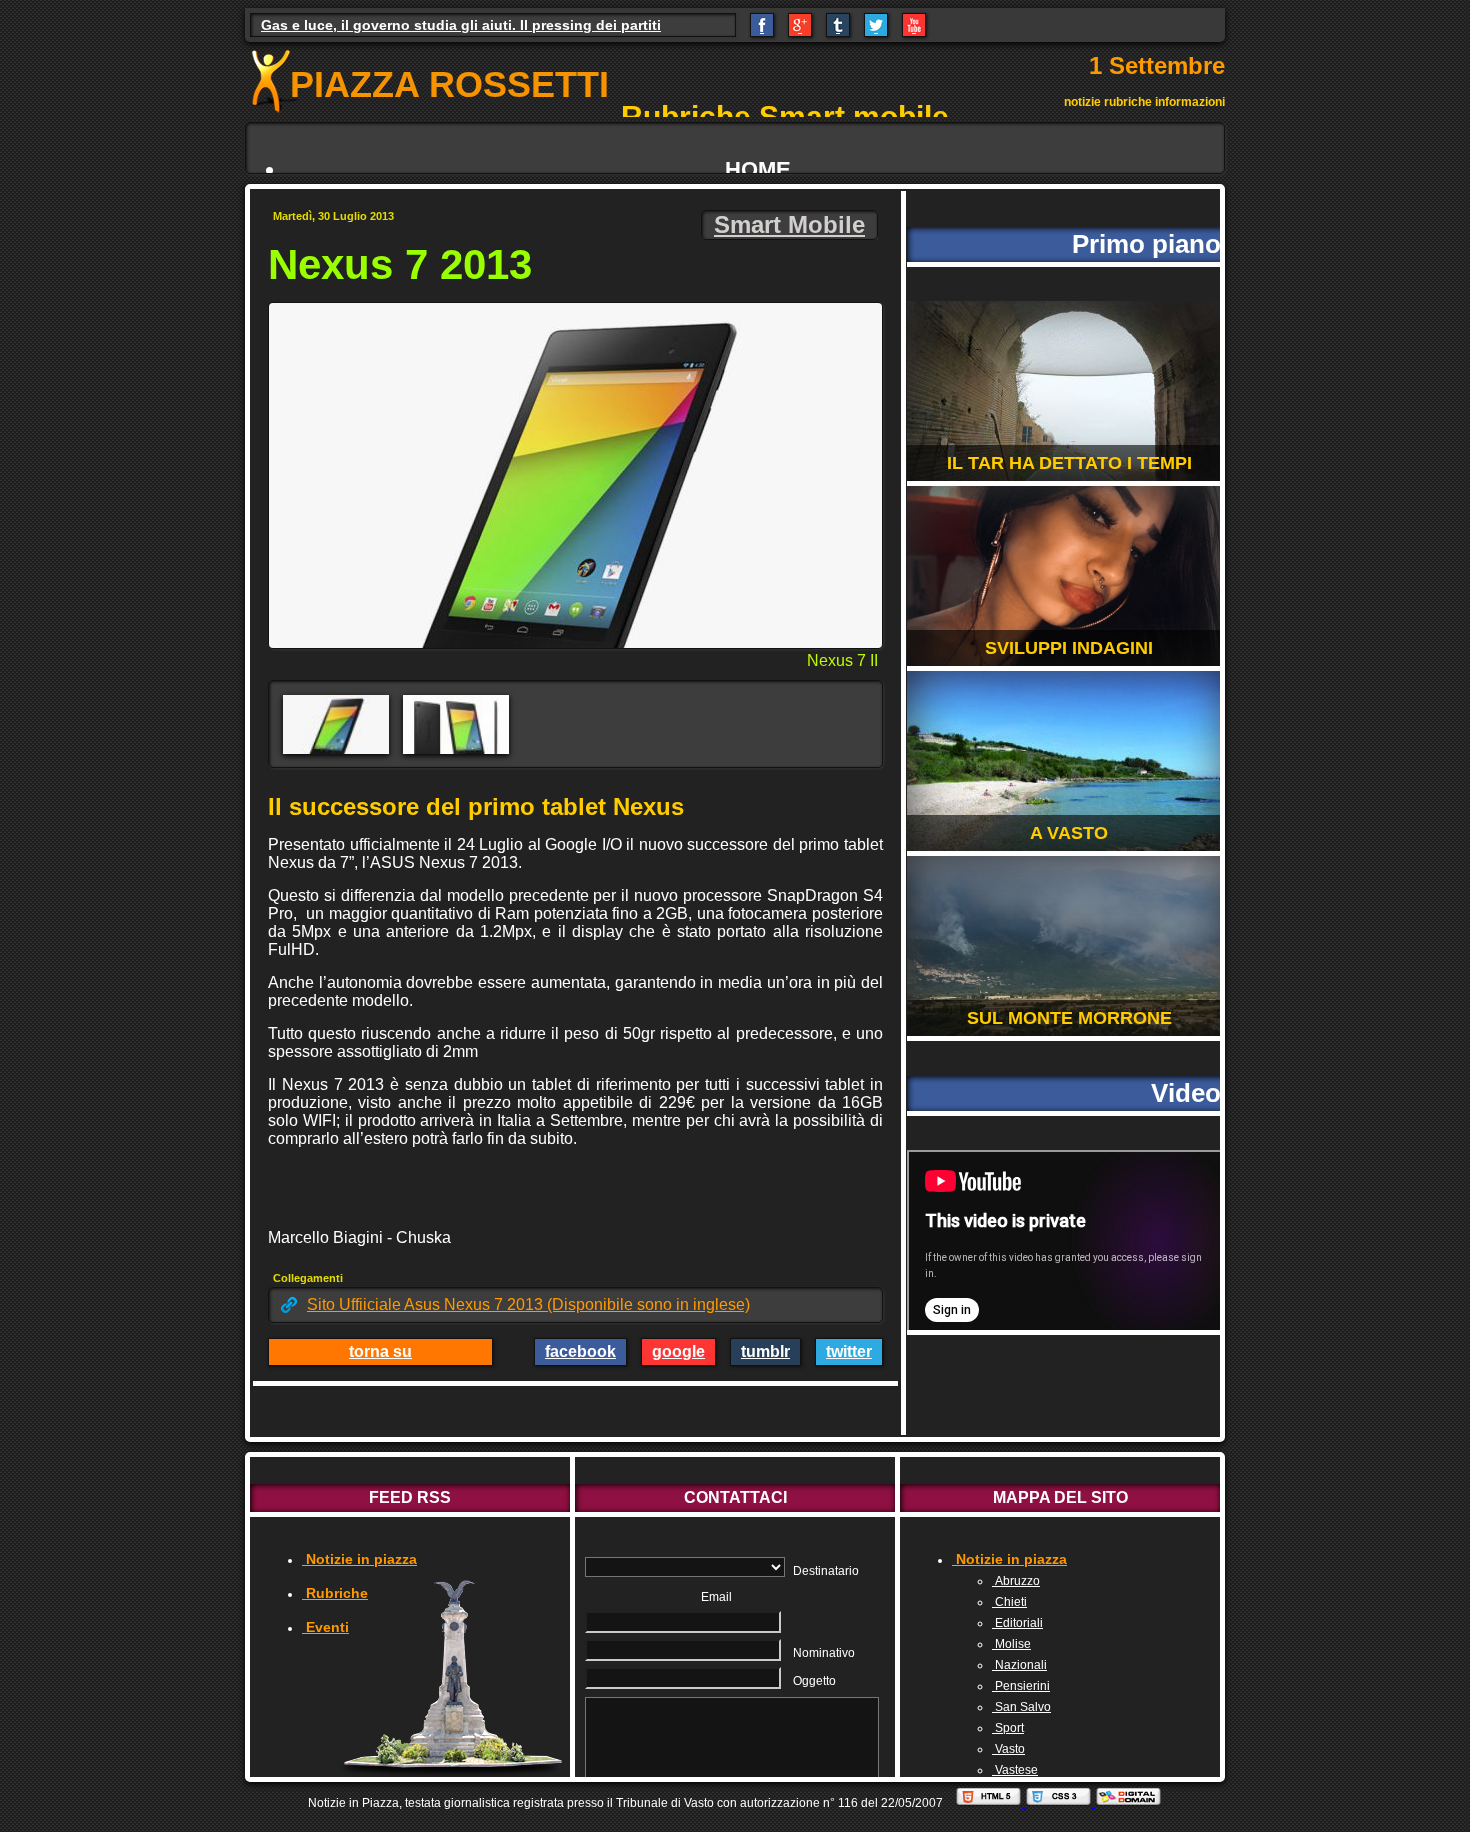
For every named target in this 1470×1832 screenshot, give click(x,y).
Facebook (580, 1351)
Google (678, 1351)
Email (716, 1597)
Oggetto (814, 1681)
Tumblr (765, 1351)
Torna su (380, 1351)
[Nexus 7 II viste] (456, 724)
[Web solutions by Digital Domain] (1128, 1803)
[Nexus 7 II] (336, 724)
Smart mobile (789, 224)
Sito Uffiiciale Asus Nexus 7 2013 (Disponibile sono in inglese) (528, 1304)
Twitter (849, 1351)
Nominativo (824, 1653)
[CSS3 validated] (1060, 1803)
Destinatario (826, 1571)
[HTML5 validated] (990, 1803)
